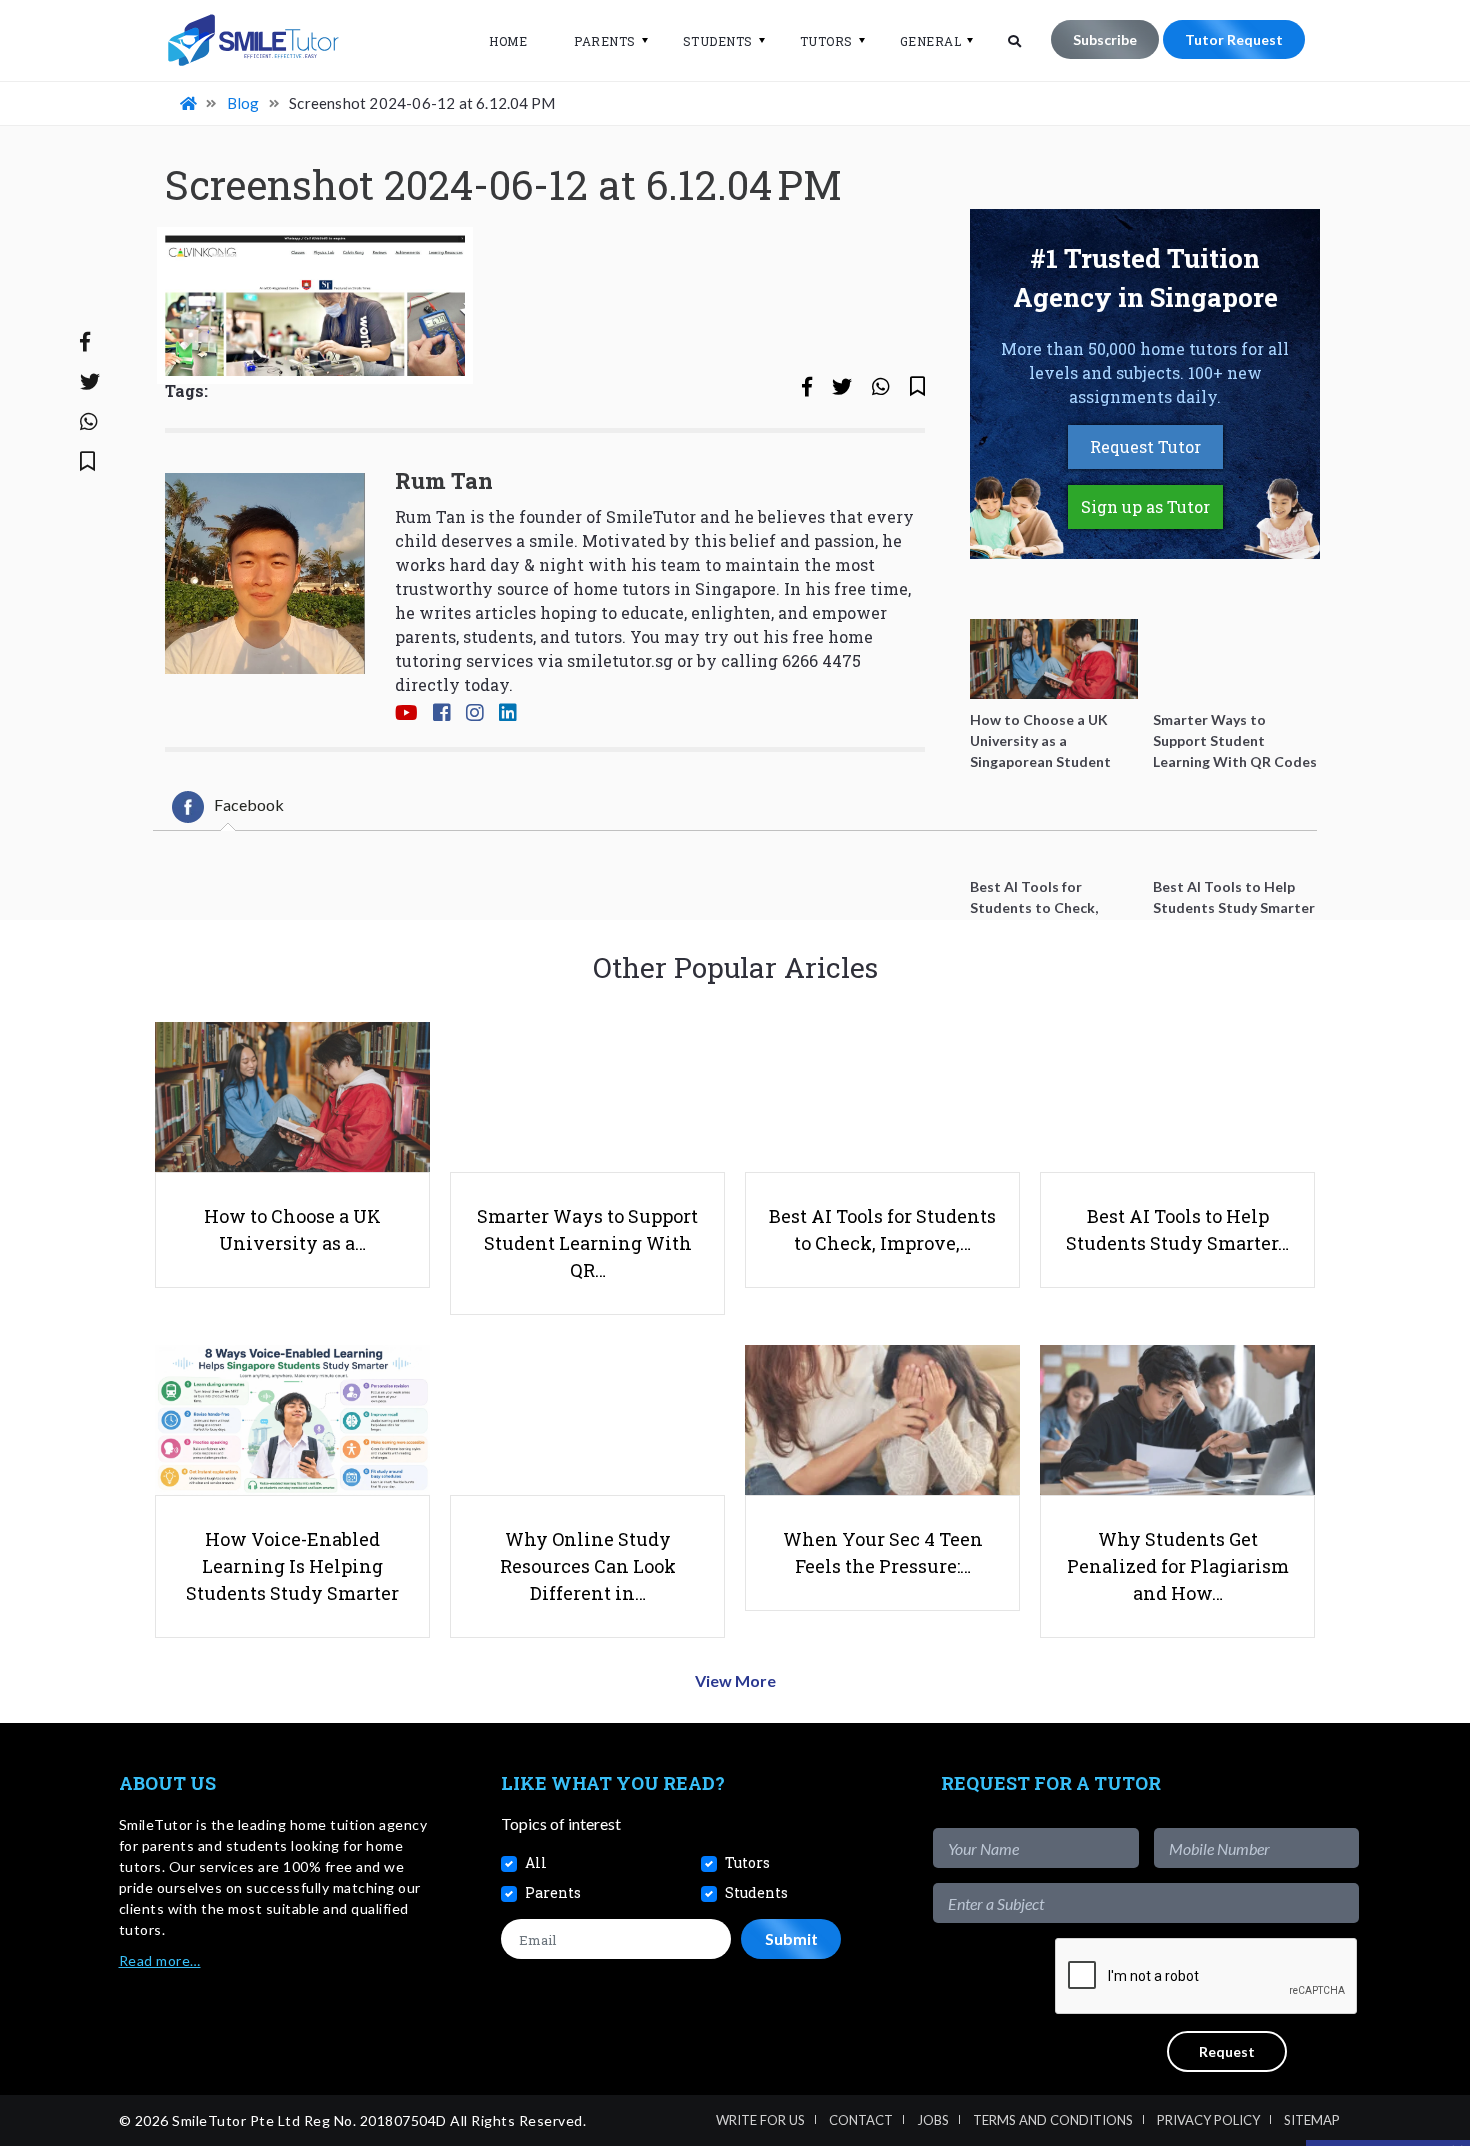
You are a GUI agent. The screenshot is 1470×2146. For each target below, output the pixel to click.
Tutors (826, 41)
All (536, 1862)
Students (718, 41)
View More (735, 1680)
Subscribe (1105, 39)
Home (508, 41)
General (931, 41)
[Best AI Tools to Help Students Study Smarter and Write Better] (1237, 826)
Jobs (933, 2120)
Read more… (160, 1960)
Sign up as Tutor (1145, 506)
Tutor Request (1234, 39)
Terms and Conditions (1053, 2120)
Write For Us (760, 2120)
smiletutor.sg (620, 660)
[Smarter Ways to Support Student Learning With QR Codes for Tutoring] (1237, 659)
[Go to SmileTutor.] (190, 103)
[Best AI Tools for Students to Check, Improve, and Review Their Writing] (1054, 826)
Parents (605, 41)
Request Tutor (1145, 446)
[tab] (228, 807)
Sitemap (1312, 2120)
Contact (861, 2120)
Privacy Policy (1208, 2120)
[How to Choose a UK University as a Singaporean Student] (1054, 659)
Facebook (249, 804)
